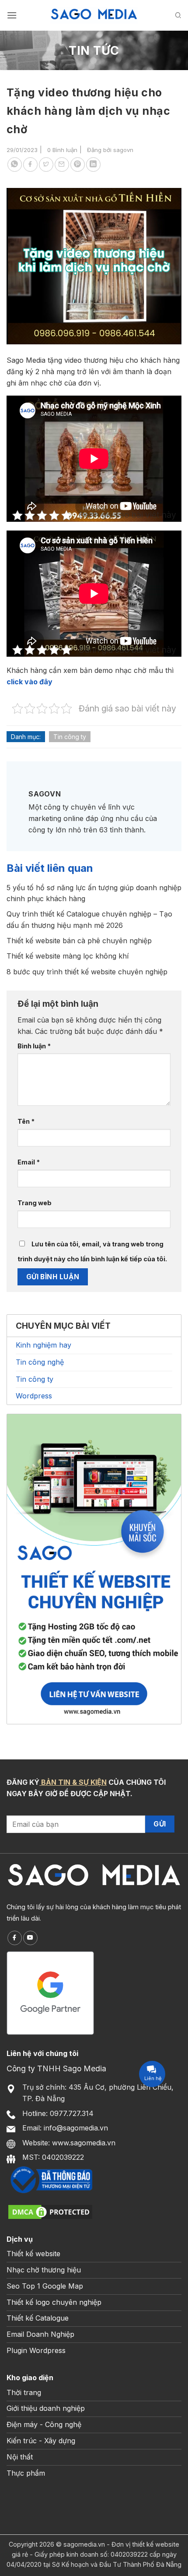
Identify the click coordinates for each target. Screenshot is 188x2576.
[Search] (178, 15)
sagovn (123, 150)
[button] (12, 15)
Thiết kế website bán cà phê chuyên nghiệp (79, 941)
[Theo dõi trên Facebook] (15, 1938)
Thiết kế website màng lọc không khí (68, 956)
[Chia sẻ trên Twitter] (46, 165)
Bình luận (34, 1046)
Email (29, 1162)
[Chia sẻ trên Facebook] (30, 165)
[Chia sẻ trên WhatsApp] (15, 165)
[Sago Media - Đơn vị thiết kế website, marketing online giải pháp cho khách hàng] (94, 15)
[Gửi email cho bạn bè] (62, 165)
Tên (26, 1121)
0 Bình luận (62, 150)
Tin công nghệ (40, 1362)
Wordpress (34, 1396)
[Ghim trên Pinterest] (78, 165)
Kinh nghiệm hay (44, 1345)
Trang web (35, 1203)
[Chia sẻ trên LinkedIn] (93, 165)
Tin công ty (70, 737)
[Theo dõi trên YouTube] (30, 1938)
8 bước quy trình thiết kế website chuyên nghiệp (87, 972)
